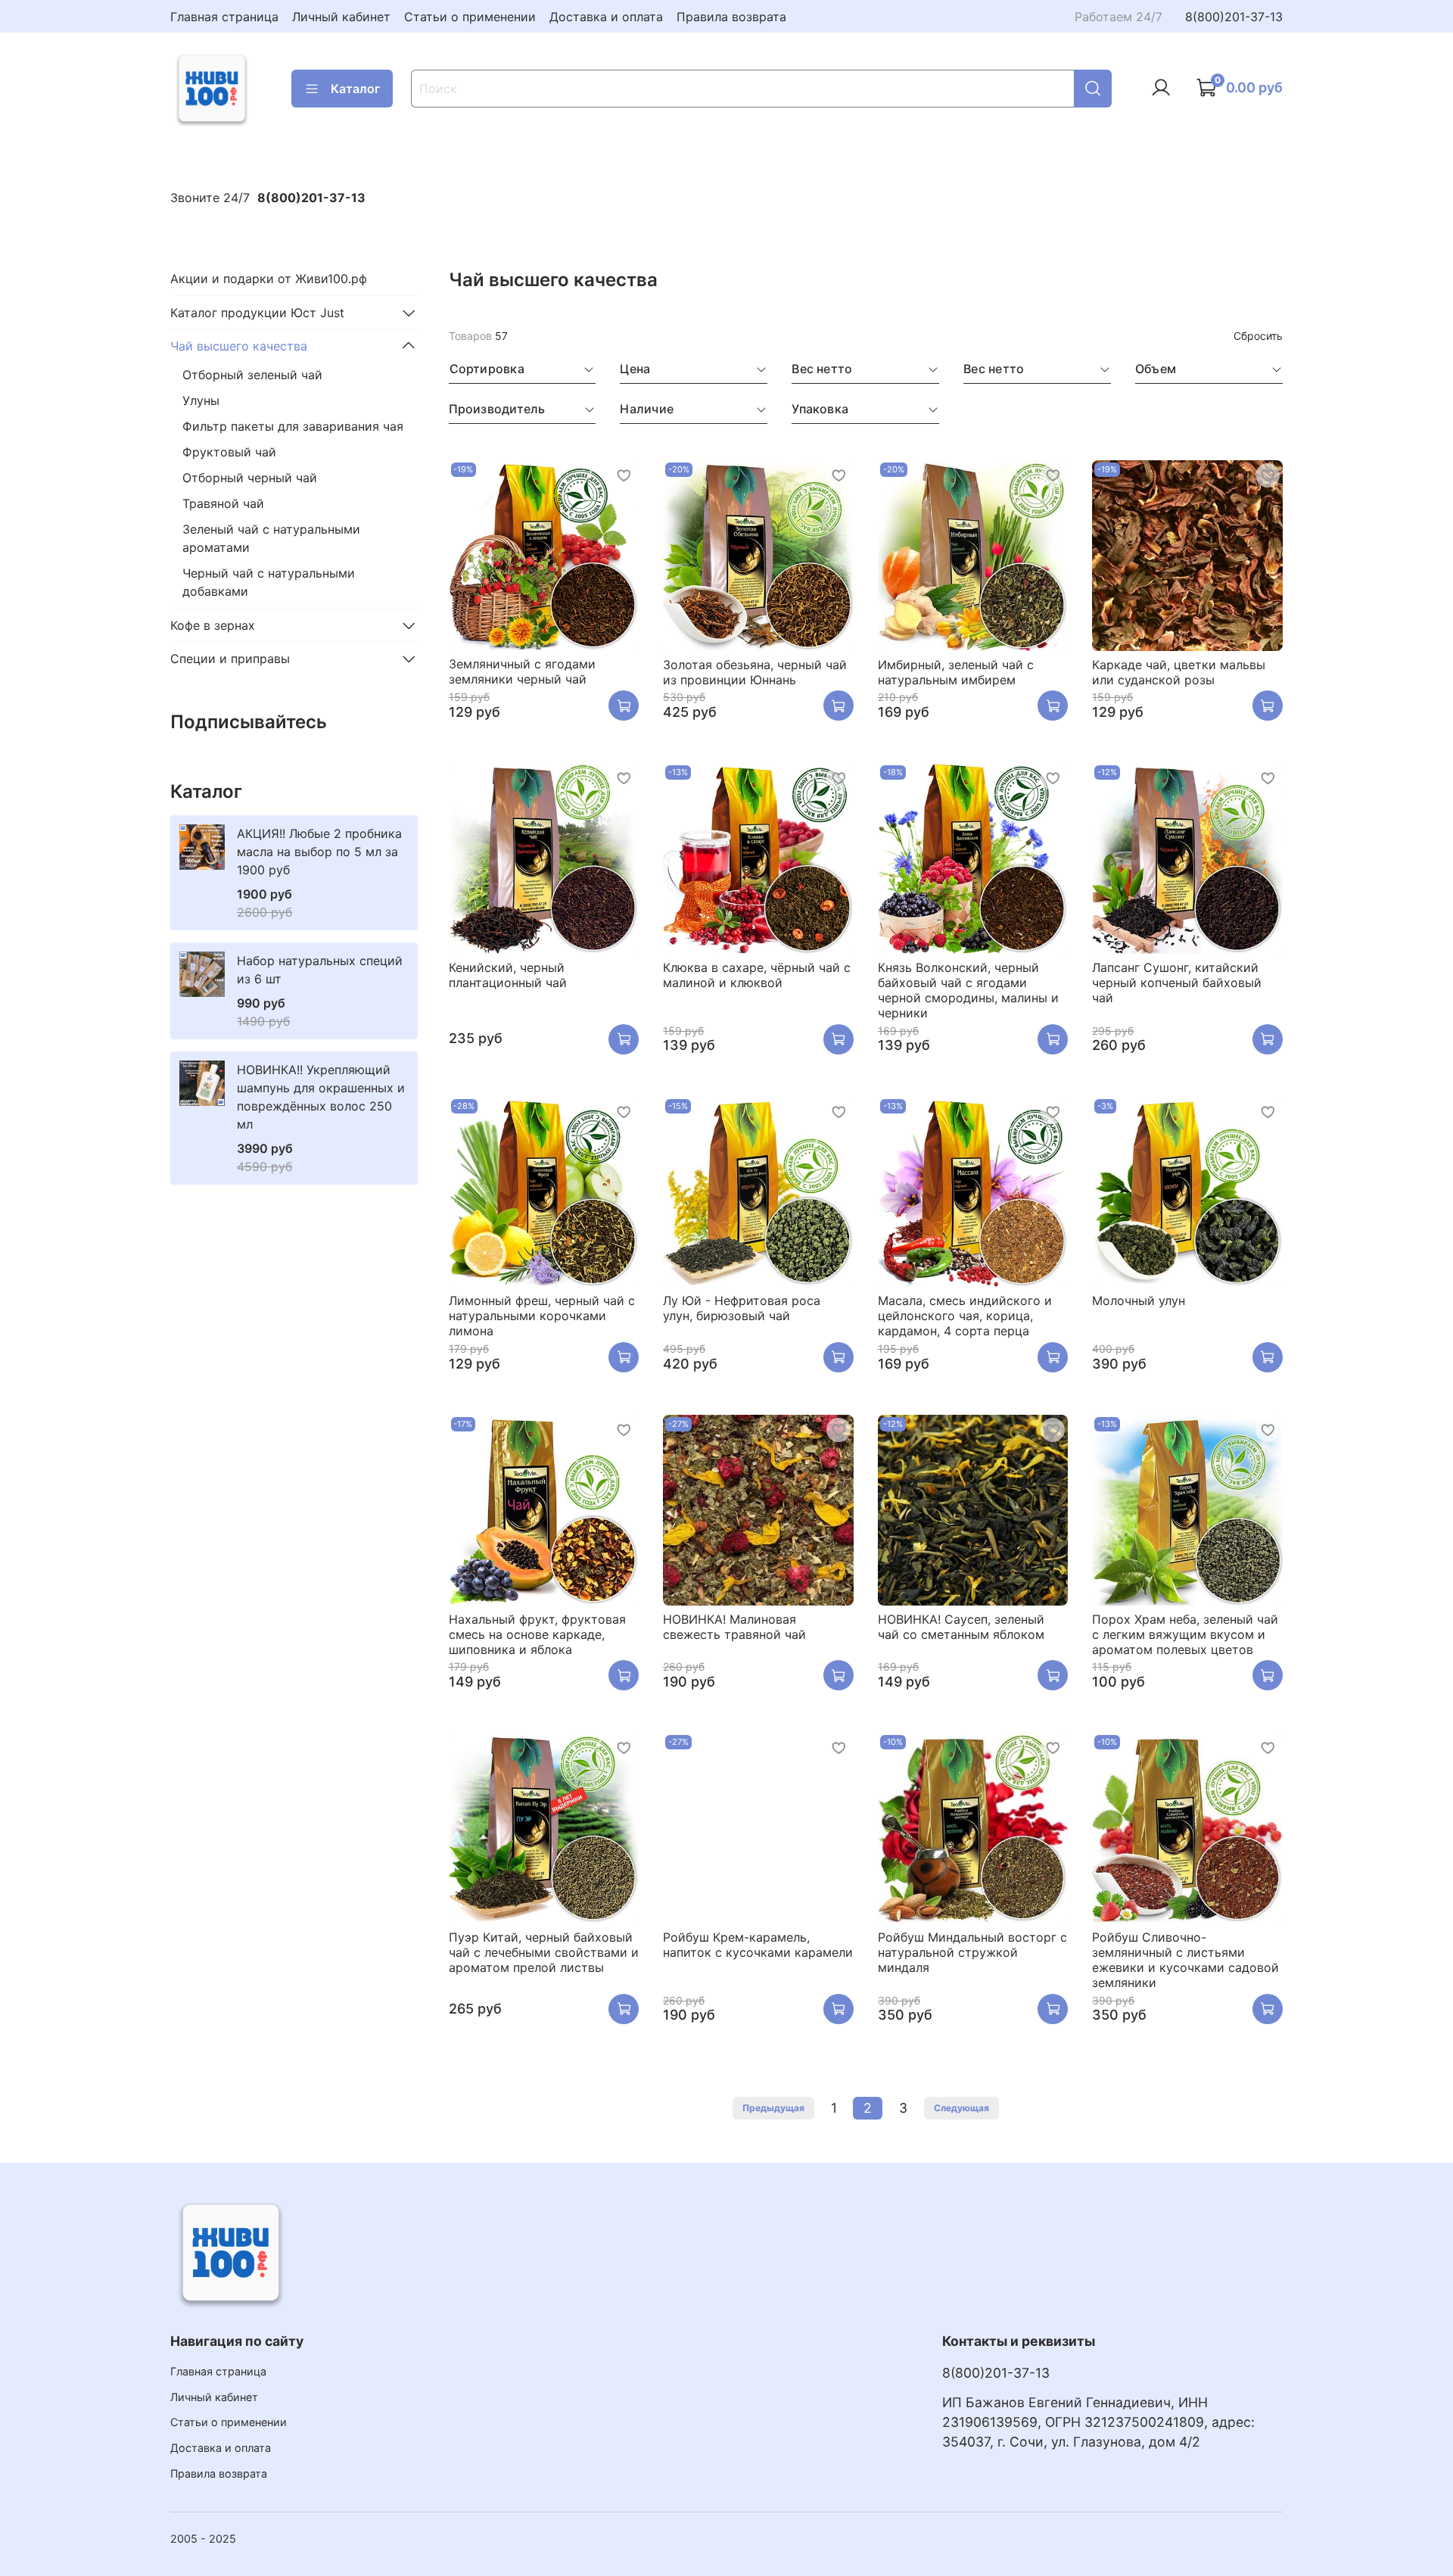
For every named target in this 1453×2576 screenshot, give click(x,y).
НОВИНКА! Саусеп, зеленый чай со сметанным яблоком (961, 1627)
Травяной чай (223, 503)
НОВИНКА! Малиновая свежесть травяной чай (734, 1627)
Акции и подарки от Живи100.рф (269, 279)
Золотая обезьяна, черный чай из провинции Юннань (755, 672)
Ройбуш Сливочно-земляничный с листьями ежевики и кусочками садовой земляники (1185, 1960)
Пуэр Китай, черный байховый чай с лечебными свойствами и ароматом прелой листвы (544, 1952)
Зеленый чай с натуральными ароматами (271, 538)
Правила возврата (731, 17)
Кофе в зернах (213, 625)
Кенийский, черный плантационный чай (508, 975)
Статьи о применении (470, 17)
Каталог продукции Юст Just (257, 313)
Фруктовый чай (229, 452)
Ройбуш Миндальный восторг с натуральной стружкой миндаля (972, 1952)
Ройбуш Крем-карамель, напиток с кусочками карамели (758, 1945)
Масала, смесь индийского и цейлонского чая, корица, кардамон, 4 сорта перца (965, 1316)
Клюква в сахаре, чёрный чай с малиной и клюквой (757, 975)
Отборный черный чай (250, 478)
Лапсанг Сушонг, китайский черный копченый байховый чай (1177, 983)
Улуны (201, 400)
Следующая (961, 2108)
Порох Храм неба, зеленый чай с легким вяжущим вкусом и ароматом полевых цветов (1185, 1634)
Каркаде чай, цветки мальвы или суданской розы (1179, 672)
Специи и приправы (230, 659)
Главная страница (224, 17)
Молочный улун (1139, 1300)
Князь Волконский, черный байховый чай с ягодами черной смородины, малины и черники (968, 990)
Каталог (355, 89)
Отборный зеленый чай (252, 375)
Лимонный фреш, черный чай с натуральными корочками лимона (542, 1316)
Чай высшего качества (239, 346)
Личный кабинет (341, 17)
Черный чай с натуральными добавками (269, 582)
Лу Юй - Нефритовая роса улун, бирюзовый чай (742, 1308)
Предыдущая (773, 2108)
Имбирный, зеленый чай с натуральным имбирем (956, 672)
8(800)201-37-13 (1234, 17)
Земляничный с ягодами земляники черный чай (522, 671)
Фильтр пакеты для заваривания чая (293, 426)
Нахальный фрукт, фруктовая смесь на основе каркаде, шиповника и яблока (537, 1634)
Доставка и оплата (606, 17)
